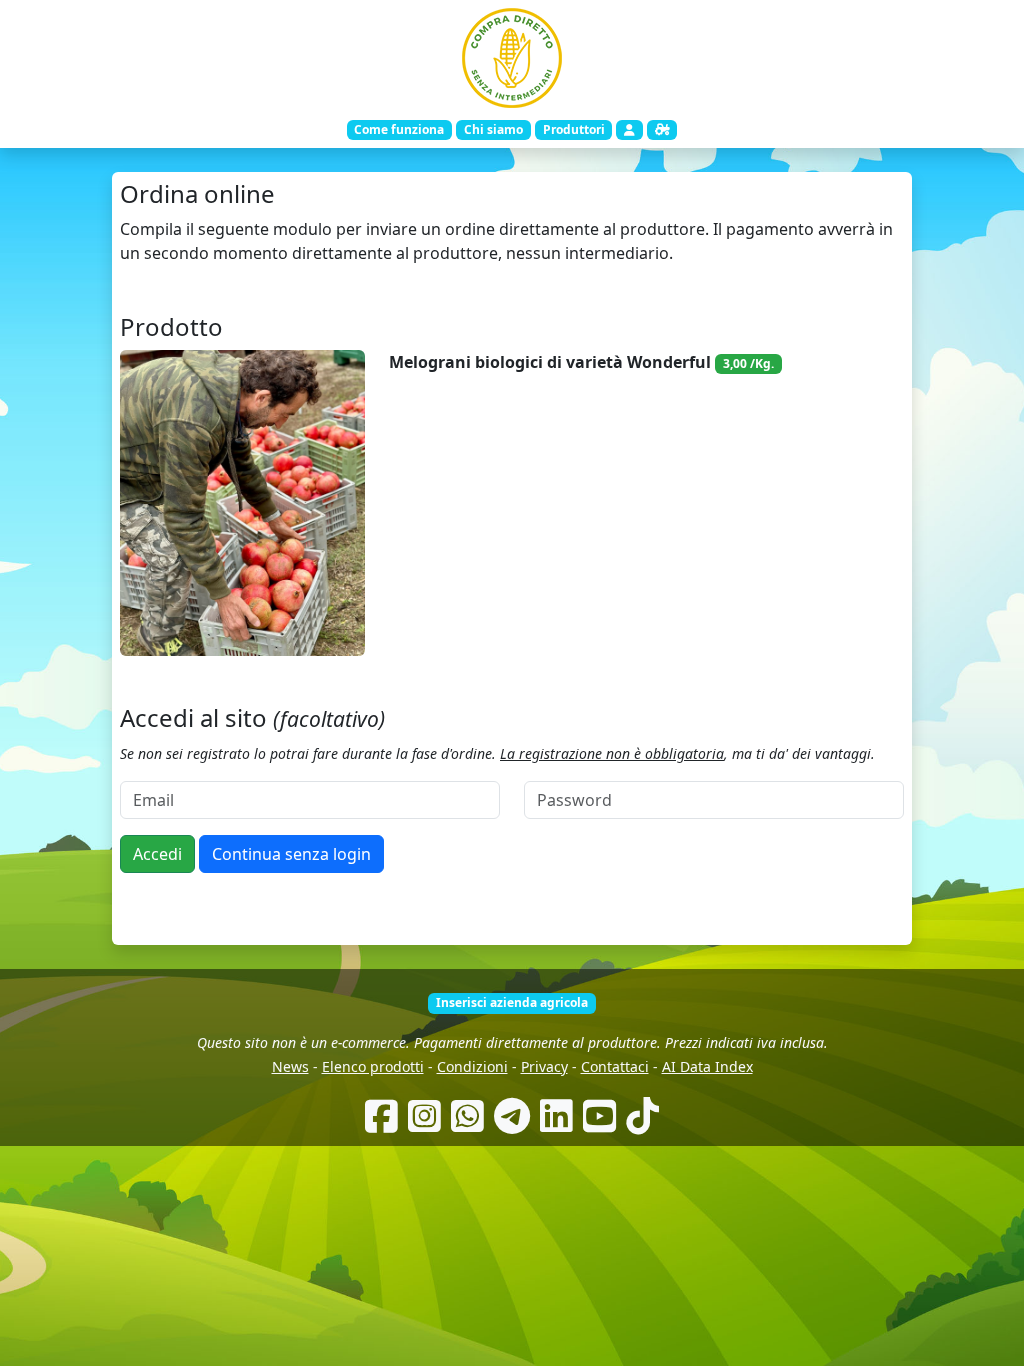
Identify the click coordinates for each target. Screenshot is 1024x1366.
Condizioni (472, 1066)
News (290, 1066)
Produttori (574, 129)
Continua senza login (291, 854)
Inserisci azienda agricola (512, 1002)
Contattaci (615, 1066)
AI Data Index (707, 1066)
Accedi (157, 854)
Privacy (544, 1066)
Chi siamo (493, 129)
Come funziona (399, 129)
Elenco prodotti (373, 1066)
